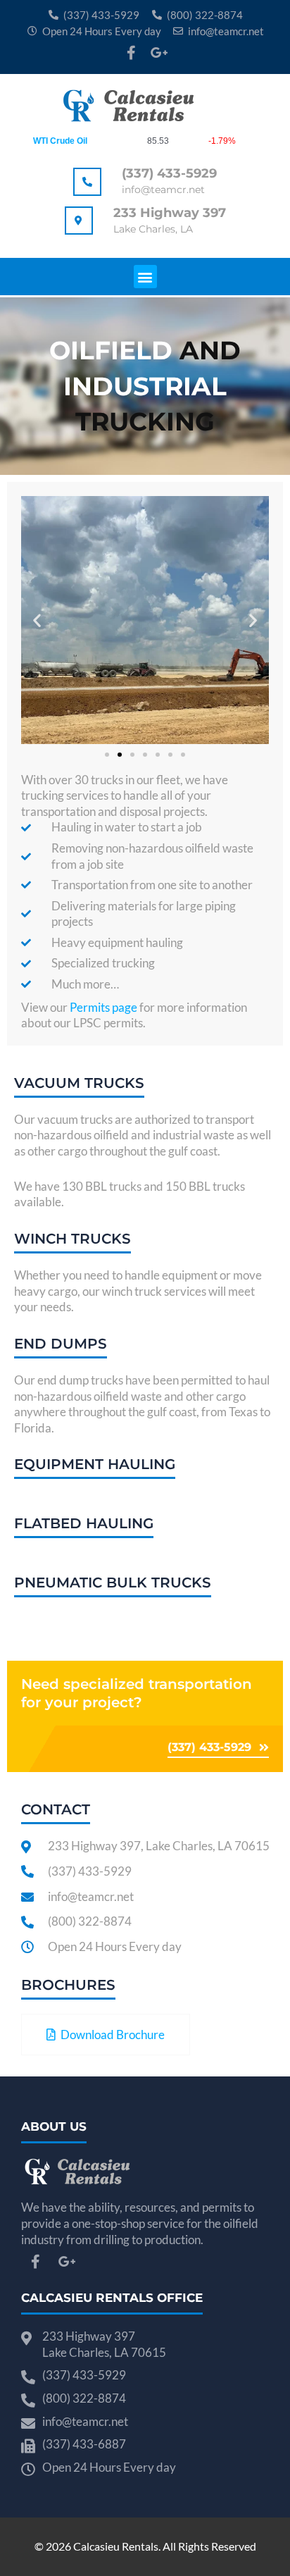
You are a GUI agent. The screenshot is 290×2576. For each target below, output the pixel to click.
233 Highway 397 (170, 213)
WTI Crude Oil (60, 141)
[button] (145, 277)
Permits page (103, 1007)
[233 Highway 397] (79, 221)
